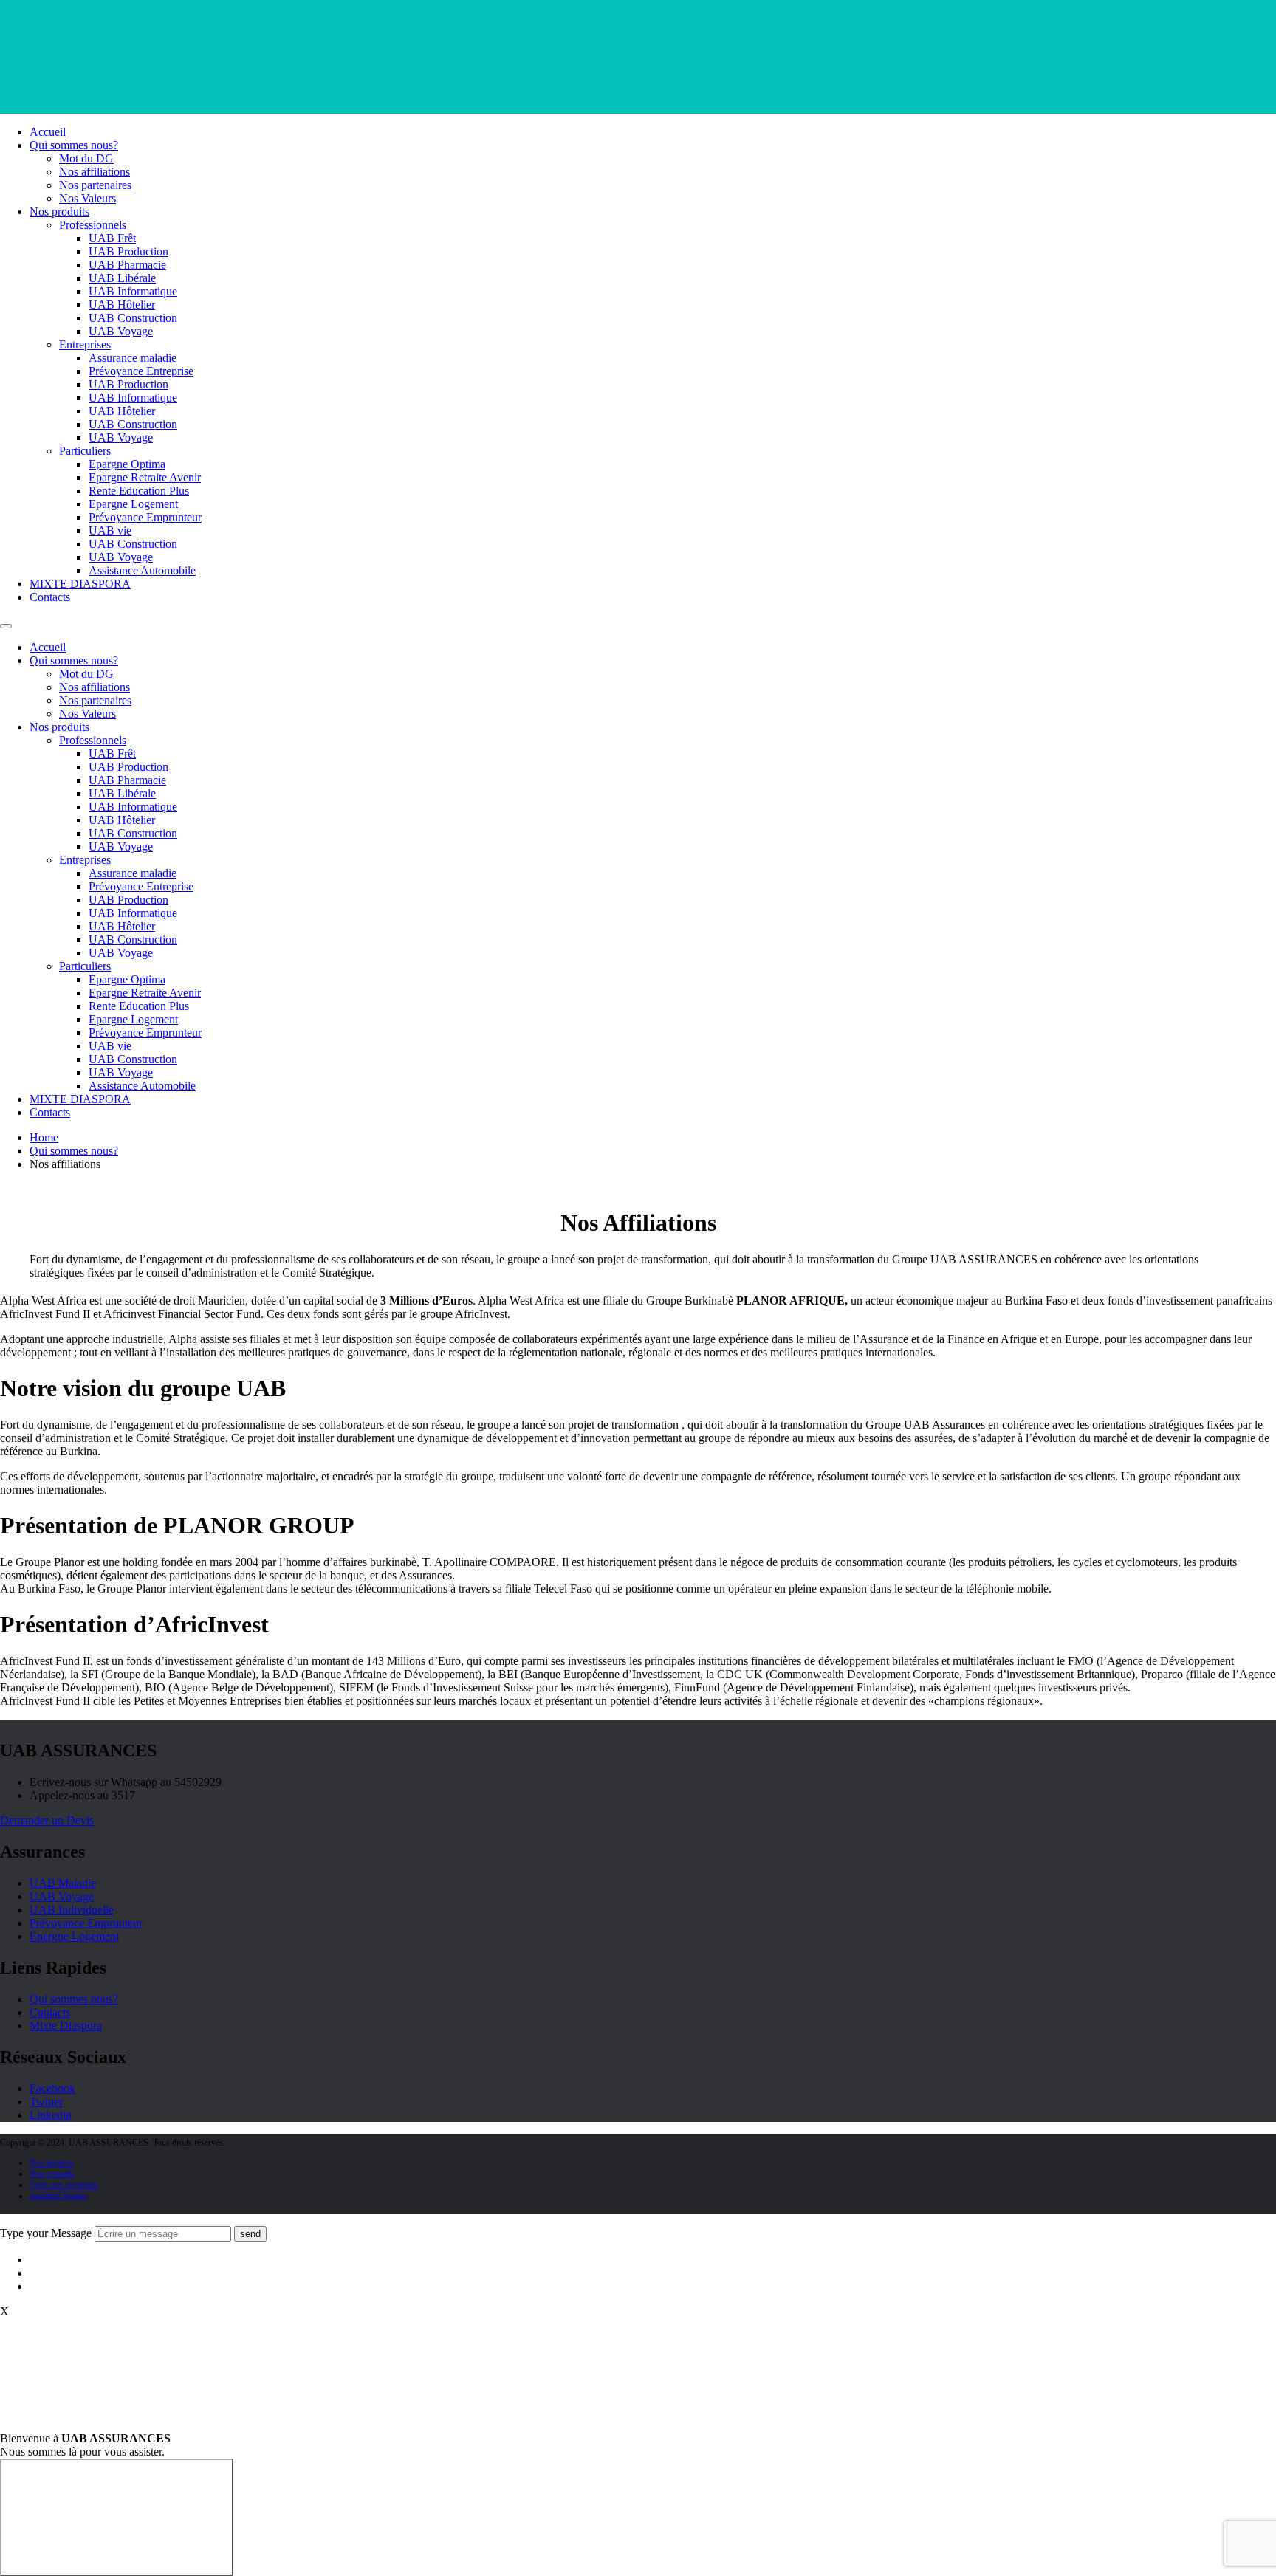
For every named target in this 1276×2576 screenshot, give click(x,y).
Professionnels (93, 225)
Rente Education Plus (139, 491)
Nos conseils (52, 2174)
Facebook (52, 2088)
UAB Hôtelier (122, 305)
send (250, 2234)
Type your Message (46, 2233)
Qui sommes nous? (74, 145)
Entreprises (85, 344)
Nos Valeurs (88, 198)
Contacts (50, 597)
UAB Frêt (112, 238)
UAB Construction (133, 318)
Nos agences (52, 2163)
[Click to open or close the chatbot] (117, 2517)
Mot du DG (86, 158)
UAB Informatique (133, 291)
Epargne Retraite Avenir (145, 477)
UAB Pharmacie (127, 265)
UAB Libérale (122, 278)
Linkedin (51, 2115)
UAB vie (110, 530)
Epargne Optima (127, 464)
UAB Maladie (63, 1883)
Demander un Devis (47, 1820)
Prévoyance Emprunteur (145, 517)
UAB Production (128, 251)
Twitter (46, 2102)
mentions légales (58, 2196)
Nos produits (59, 212)
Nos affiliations (95, 172)
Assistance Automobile (142, 570)
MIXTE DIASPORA (80, 584)
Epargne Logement (133, 504)
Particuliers (85, 451)
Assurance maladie (133, 358)
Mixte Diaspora (66, 2026)
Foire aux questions (64, 2185)
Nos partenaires (95, 185)
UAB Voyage (121, 331)
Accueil (48, 132)
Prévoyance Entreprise (141, 371)
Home (44, 1137)
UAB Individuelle (72, 1910)
